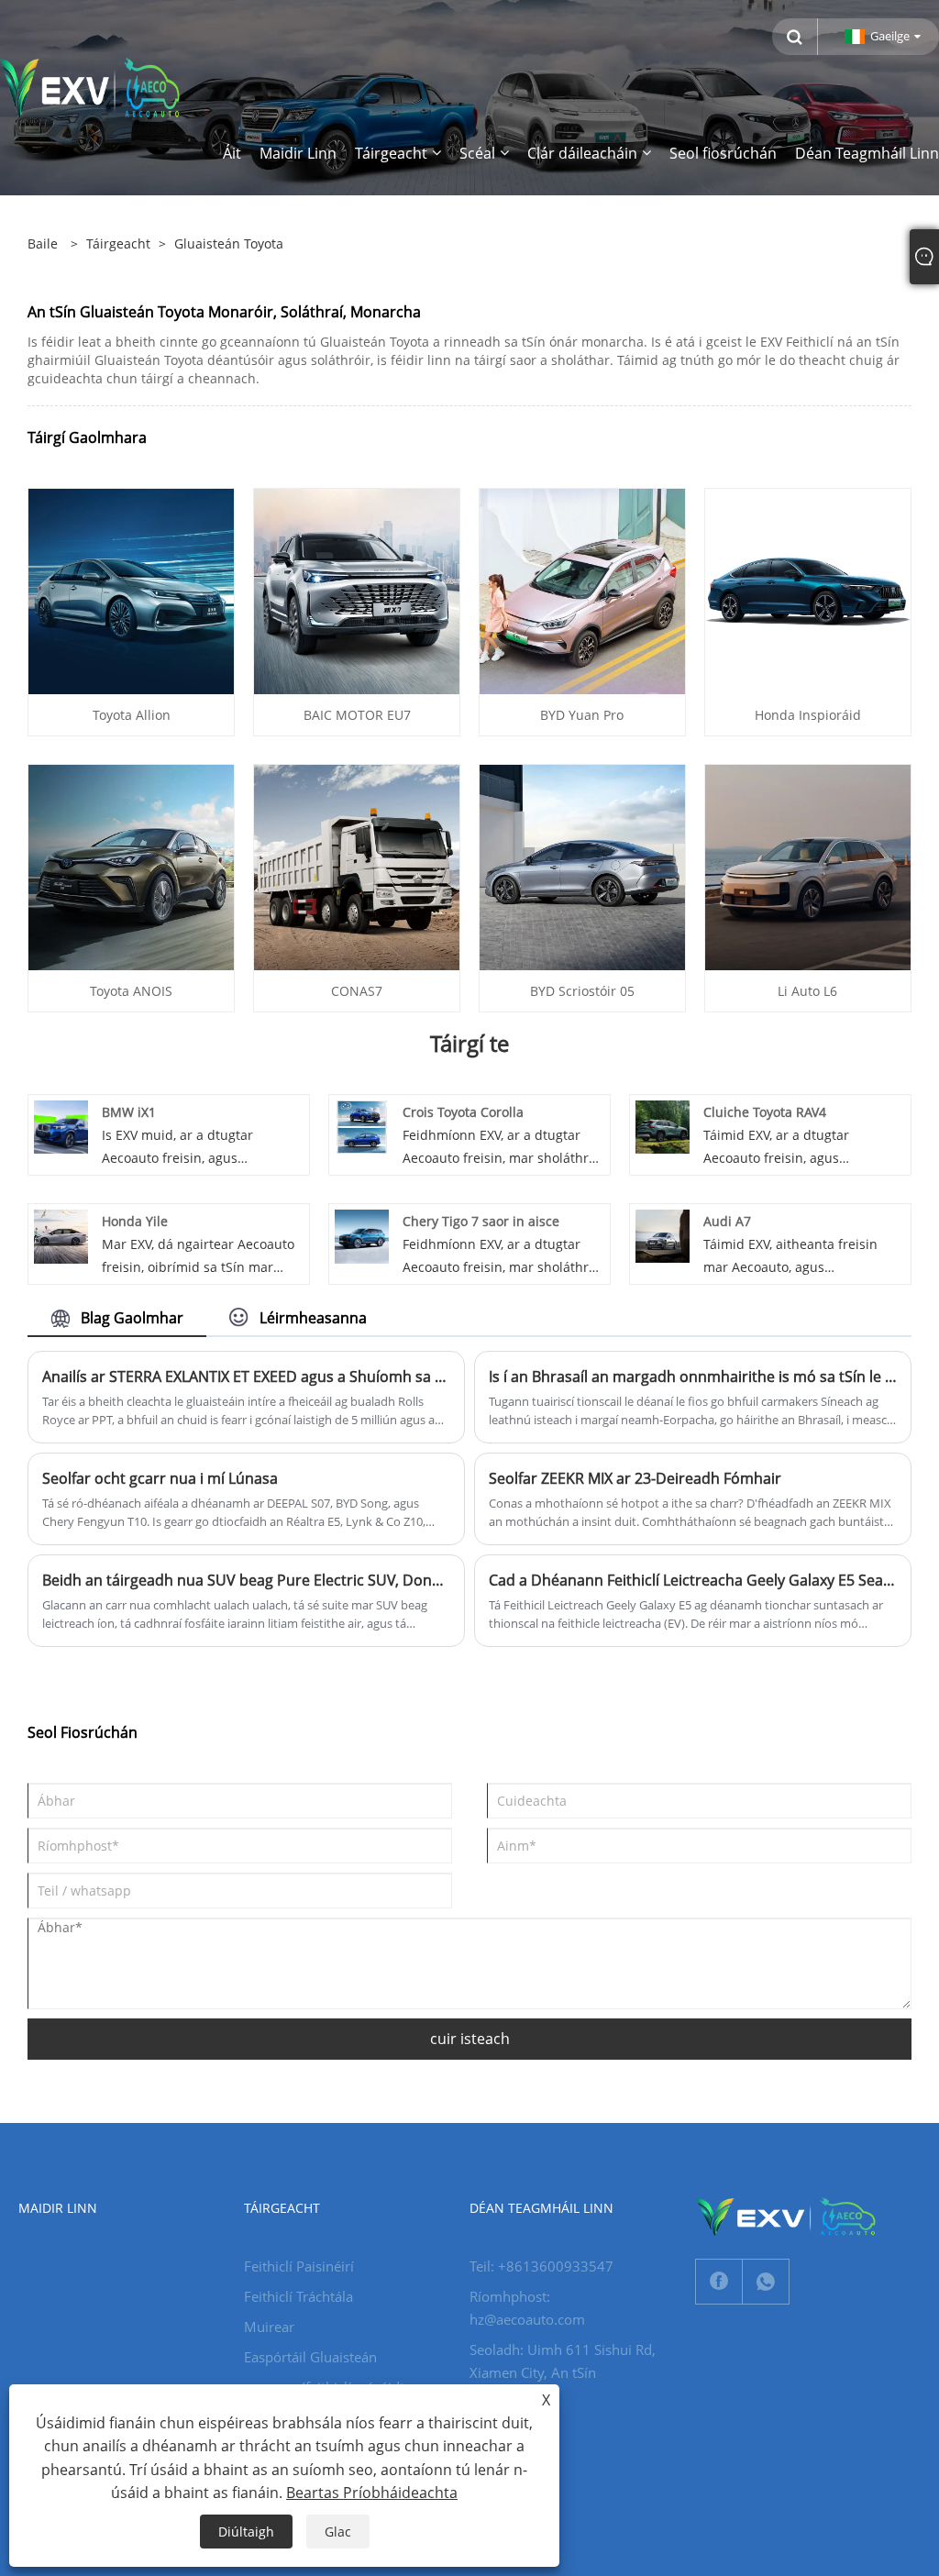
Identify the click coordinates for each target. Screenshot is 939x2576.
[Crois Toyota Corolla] (362, 1126)
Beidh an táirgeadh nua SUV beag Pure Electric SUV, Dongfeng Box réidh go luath (246, 1580)
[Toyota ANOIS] (131, 865)
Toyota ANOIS (131, 991)
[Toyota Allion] (131, 589)
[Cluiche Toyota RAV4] (663, 1126)
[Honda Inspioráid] (808, 589)
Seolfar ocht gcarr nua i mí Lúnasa (160, 1478)
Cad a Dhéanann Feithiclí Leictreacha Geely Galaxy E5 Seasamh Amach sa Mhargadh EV (693, 1580)
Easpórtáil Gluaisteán (310, 2357)
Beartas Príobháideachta (372, 2493)
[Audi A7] (663, 1235)
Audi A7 (727, 1221)
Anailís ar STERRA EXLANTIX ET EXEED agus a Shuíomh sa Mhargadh (246, 1376)
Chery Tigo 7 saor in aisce (481, 1221)
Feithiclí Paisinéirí (299, 2266)
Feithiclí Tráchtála (298, 2296)
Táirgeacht (118, 243)
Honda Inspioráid (808, 715)
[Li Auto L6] (808, 865)
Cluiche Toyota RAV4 (765, 1112)
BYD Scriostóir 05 (582, 991)
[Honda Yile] (61, 1235)
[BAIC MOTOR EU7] (357, 589)
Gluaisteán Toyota (229, 243)
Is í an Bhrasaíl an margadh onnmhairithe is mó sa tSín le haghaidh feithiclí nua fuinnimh (693, 1376)
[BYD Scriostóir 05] (582, 865)
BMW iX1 (129, 1112)
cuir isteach (470, 2039)
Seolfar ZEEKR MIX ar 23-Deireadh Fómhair (635, 1478)
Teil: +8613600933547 (541, 2266)
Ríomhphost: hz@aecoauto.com (527, 2308)
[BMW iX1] (61, 1126)
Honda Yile (135, 1221)
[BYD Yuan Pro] (582, 589)
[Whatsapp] (766, 2282)
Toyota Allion (132, 715)
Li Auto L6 (807, 991)
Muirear (269, 2327)
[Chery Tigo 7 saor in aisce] (362, 1235)
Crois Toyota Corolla (463, 1112)
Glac (338, 2532)
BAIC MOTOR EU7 (357, 715)
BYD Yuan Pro (582, 715)
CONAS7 (357, 991)
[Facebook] (719, 2282)
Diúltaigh (246, 2532)
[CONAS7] (357, 865)
